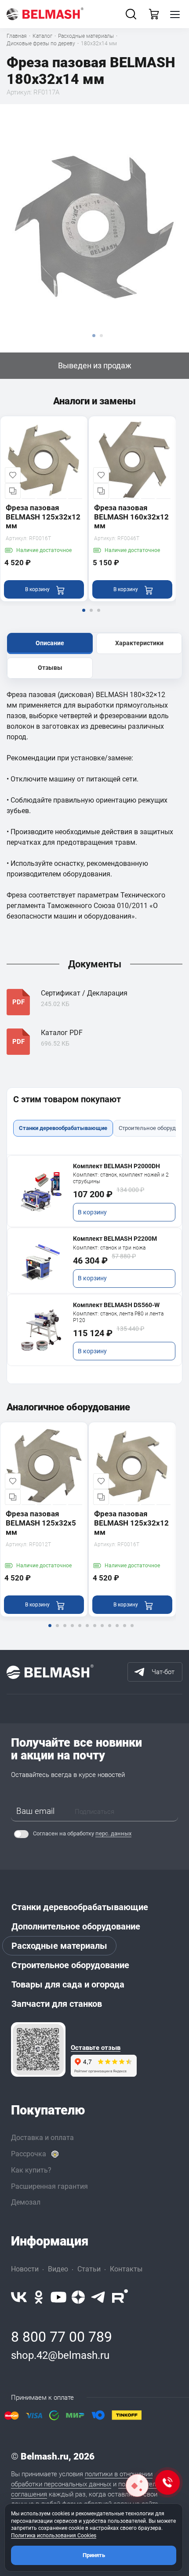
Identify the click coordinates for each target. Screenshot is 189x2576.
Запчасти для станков (57, 2004)
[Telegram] (98, 2297)
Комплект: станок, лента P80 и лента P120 (118, 1317)
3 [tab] (98, 616)
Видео (58, 2269)
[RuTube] (120, 2297)
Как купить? (31, 2170)
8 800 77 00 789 (62, 2337)
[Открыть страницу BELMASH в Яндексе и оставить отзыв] (38, 2049)
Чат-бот (163, 1672)
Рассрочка (29, 2154)
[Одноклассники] (39, 2297)
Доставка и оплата (42, 2138)
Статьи (89, 2269)
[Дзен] (78, 2297)
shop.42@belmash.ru (60, 2355)
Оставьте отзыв (96, 2048)
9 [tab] (109, 1631)
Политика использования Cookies (54, 2536)
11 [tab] (124, 1631)
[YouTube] (58, 2297)
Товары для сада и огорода (68, 1984)
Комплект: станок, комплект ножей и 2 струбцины (121, 1178)
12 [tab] (132, 1631)
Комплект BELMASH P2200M (115, 1239)
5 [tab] (80, 1631)
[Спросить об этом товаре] (137, 2485)
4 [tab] (72, 1631)
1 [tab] (84, 616)
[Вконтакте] (19, 2297)
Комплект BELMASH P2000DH (116, 1166)
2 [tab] (91, 616)
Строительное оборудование (70, 1965)
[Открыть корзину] (154, 14)
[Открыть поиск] (131, 14)
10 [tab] (117, 1631)
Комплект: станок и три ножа (109, 1248)
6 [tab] (87, 1631)
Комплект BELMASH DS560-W (116, 1305)
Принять (94, 2555)
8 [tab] (102, 1631)
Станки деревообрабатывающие (80, 1907)
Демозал (26, 2202)
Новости (25, 2269)
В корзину (92, 1212)
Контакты (126, 2269)
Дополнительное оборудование (76, 1926)
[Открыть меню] (175, 14)
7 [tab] (94, 1631)
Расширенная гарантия (49, 2186)
